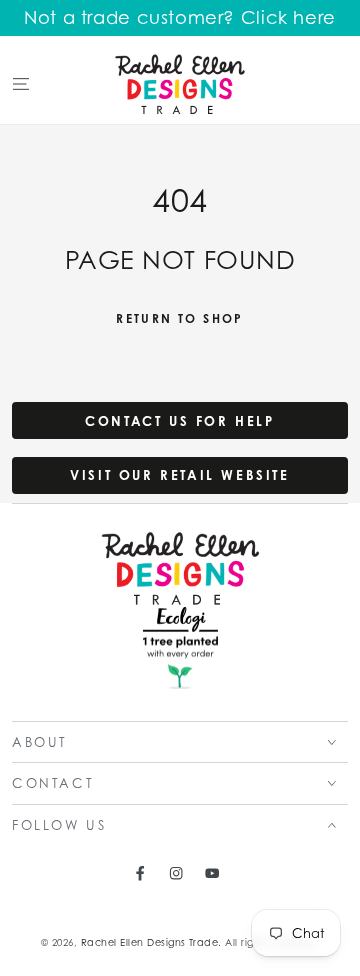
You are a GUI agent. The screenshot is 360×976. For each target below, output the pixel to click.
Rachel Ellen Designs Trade (149, 942)
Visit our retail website (179, 475)
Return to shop (180, 318)
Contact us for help (179, 421)
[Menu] (21, 83)
